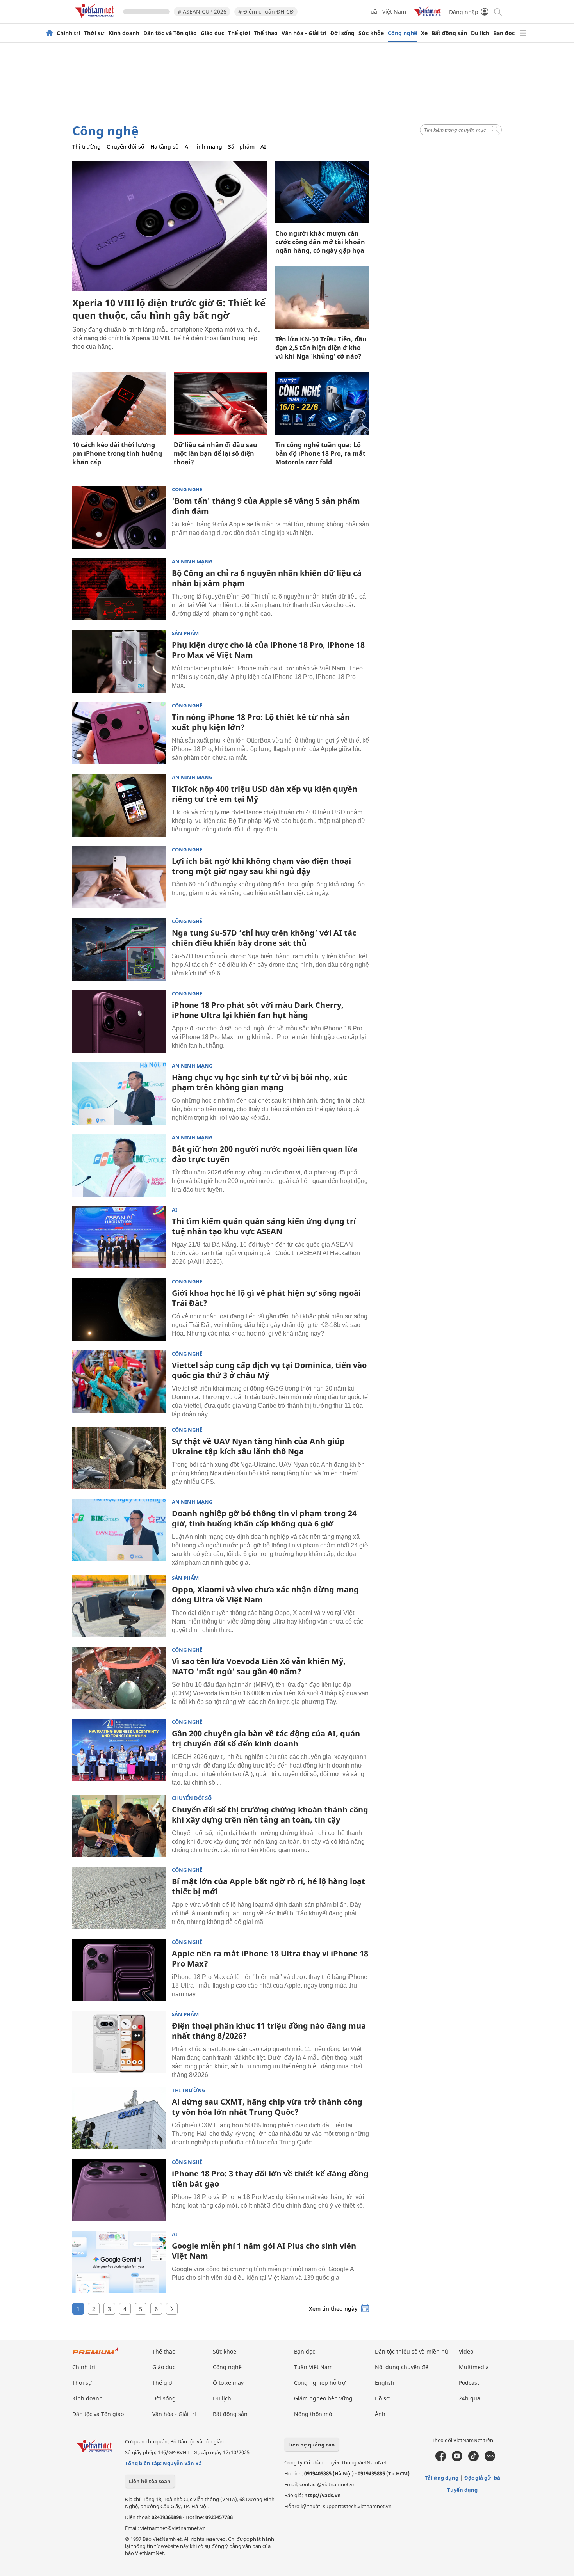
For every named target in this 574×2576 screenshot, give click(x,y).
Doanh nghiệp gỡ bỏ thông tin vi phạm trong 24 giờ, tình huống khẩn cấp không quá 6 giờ (264, 1518)
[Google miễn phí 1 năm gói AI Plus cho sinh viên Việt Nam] (119, 2262)
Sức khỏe (371, 33)
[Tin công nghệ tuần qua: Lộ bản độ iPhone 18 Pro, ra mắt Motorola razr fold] (322, 403)
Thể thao (266, 33)
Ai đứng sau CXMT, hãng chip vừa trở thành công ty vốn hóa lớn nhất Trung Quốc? (267, 2107)
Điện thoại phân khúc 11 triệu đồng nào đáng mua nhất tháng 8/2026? (269, 2031)
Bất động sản (449, 33)
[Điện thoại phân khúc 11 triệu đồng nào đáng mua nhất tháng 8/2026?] (119, 2042)
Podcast (469, 2383)
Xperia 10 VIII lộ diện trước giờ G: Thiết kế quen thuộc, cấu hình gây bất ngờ (169, 309)
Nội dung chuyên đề (402, 2367)
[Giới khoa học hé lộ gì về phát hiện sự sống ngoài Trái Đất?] (119, 1309)
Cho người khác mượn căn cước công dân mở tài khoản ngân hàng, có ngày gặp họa (320, 242)
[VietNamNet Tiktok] (473, 2459)
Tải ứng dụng (442, 2478)
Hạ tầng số (165, 147)
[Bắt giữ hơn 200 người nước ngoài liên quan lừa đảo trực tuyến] (119, 1165)
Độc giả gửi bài (483, 2478)
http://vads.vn (323, 2495)
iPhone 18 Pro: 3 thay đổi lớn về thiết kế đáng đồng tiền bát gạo (270, 2179)
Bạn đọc (504, 33)
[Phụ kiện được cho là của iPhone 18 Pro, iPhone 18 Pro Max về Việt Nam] (119, 661)
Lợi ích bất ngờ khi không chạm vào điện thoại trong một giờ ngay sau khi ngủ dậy (261, 866)
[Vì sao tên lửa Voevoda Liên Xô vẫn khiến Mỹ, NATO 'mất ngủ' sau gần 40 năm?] (119, 1678)
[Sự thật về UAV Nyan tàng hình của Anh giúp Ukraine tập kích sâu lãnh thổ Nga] (119, 1458)
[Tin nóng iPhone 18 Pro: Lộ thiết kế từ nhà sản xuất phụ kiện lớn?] (119, 734)
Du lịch (480, 33)
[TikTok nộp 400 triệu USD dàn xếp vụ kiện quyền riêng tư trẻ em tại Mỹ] (119, 805)
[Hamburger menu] (523, 33)
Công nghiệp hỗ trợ (320, 2383)
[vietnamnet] (96, 19)
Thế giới (239, 33)
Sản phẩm (241, 147)
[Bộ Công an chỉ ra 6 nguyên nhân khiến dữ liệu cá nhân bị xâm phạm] (119, 590)
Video (466, 2351)
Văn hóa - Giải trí (304, 33)
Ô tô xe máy (228, 2383)
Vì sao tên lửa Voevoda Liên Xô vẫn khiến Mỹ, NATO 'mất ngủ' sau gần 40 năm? (259, 1666)
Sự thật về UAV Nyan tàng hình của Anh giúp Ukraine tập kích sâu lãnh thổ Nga (258, 1446)
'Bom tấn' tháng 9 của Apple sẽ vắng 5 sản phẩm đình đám (266, 506)
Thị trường (86, 147)
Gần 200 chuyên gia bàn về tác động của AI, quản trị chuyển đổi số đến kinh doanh (266, 1738)
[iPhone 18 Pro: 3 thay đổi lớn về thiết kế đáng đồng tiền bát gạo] (119, 2190)
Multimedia (474, 2367)
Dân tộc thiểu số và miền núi (412, 2351)
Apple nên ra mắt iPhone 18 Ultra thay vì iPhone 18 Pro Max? (270, 1959)
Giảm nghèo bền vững (323, 2398)
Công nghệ (402, 33)
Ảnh (380, 2414)
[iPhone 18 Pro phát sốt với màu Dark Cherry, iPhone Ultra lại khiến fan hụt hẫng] (119, 1022)
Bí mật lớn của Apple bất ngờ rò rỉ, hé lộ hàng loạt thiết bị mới (268, 1886)
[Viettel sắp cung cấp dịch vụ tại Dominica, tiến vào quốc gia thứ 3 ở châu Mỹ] (119, 1382)
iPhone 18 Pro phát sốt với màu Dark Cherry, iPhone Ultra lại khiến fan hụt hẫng (258, 1010)
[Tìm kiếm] (497, 12)
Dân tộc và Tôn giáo (170, 33)
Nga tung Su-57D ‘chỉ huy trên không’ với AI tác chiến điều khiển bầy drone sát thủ (264, 938)
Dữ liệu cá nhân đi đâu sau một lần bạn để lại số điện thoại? (216, 453)
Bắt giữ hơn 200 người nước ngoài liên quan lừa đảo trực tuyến (265, 1154)
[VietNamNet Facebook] (441, 2459)
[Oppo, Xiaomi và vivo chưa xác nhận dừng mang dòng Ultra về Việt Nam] (119, 1606)
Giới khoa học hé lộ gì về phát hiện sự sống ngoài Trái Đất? (266, 1298)
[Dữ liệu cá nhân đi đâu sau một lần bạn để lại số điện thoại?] (221, 403)
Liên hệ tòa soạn (150, 2481)
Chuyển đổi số (126, 147)
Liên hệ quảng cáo (311, 2445)
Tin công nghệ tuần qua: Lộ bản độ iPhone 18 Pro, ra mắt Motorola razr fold (320, 453)
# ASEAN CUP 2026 (202, 12)
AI (263, 147)
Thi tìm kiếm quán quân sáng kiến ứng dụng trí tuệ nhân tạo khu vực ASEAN (264, 1226)
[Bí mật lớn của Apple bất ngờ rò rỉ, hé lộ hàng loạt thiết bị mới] (119, 1898)
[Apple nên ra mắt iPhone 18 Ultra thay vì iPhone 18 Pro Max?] (119, 1970)
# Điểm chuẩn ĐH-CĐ (266, 12)
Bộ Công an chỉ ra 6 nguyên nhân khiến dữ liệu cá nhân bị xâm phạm (267, 578)
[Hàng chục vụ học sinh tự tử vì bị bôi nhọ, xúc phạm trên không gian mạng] (119, 1094)
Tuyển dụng (462, 2490)
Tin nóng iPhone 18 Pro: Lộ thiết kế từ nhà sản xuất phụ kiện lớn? (261, 722)
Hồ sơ (382, 2398)
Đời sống (342, 33)
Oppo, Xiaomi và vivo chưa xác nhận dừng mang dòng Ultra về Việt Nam (265, 1594)
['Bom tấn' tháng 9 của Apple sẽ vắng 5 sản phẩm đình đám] (119, 517)
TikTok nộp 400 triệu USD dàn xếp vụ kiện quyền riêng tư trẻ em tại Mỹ (265, 794)
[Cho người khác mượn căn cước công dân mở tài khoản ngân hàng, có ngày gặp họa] (322, 192)
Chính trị (68, 33)
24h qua (470, 2398)
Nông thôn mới (314, 2414)
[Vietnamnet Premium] (96, 2355)
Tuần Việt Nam (387, 12)
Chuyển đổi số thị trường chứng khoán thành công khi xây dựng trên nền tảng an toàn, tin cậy (270, 1815)
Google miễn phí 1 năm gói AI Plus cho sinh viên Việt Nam (264, 2251)
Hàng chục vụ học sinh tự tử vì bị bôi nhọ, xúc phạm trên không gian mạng (259, 1082)
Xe (424, 33)
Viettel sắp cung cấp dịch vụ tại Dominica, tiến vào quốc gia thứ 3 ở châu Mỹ (269, 1370)
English (385, 2383)
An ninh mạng (203, 147)
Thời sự (94, 33)
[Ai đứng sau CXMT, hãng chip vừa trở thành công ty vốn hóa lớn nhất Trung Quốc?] (119, 2118)
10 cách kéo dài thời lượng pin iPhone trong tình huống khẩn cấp (117, 453)
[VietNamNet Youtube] (457, 2459)
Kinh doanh (124, 33)
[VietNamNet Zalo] (490, 2459)
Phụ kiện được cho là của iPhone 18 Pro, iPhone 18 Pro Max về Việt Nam (268, 650)
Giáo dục (212, 33)
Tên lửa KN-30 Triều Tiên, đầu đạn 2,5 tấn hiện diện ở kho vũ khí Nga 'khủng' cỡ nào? (321, 348)
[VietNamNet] (50, 33)
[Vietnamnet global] (428, 14)
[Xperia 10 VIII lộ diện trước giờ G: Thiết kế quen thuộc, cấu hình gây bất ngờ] (170, 226)
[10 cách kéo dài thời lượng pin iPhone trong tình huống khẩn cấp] (119, 403)
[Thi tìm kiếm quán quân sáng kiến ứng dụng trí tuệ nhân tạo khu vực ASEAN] (119, 1238)
